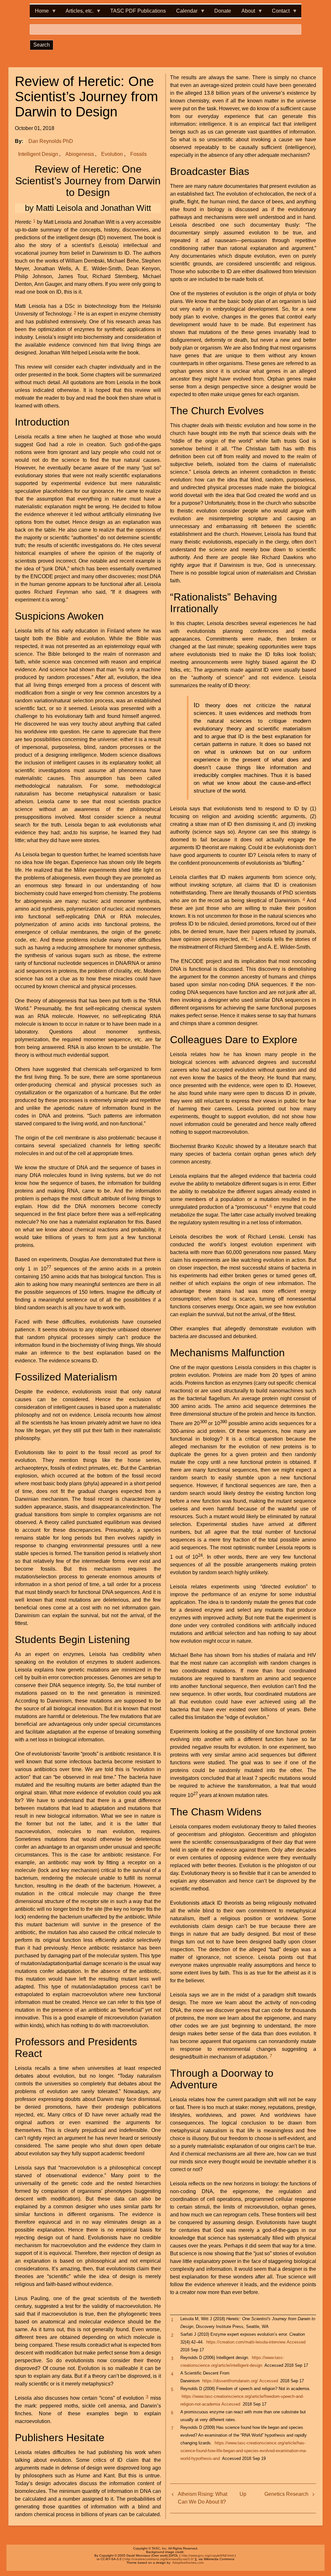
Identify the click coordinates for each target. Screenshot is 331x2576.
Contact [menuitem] (278, 13)
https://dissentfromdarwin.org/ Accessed (240, 2381)
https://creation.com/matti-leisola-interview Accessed (256, 2342)
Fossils (139, 154)
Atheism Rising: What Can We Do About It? (203, 2498)
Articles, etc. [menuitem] (77, 13)
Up (243, 2494)
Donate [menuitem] (223, 11)
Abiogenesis (80, 154)
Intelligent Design (38, 154)
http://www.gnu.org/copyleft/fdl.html (208, 2555)
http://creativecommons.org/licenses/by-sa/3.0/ (159, 2559)
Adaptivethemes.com (188, 2563)
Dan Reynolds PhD (51, 141)
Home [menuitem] (39, 13)
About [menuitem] (246, 13)
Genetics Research (286, 2494)
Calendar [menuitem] (184, 13)
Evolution (112, 154)
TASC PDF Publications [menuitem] (138, 11)
